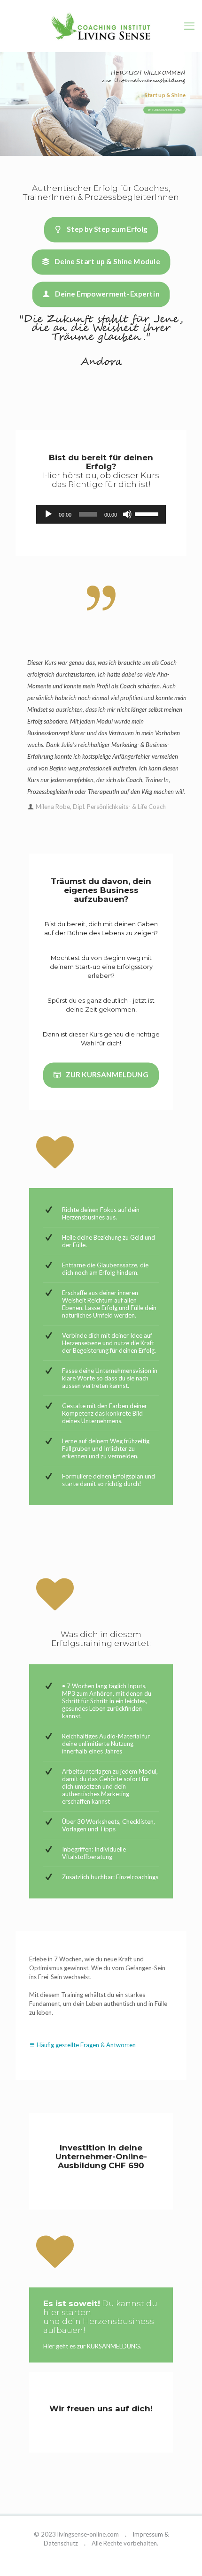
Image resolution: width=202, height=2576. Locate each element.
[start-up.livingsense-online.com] (101, 29)
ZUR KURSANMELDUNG (166, 110)
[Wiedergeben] (48, 514)
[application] (101, 514)
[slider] (148, 513)
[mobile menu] (189, 26)
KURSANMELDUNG (113, 2346)
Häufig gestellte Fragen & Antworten (86, 2045)
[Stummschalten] (127, 514)
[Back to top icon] (183, 2557)
